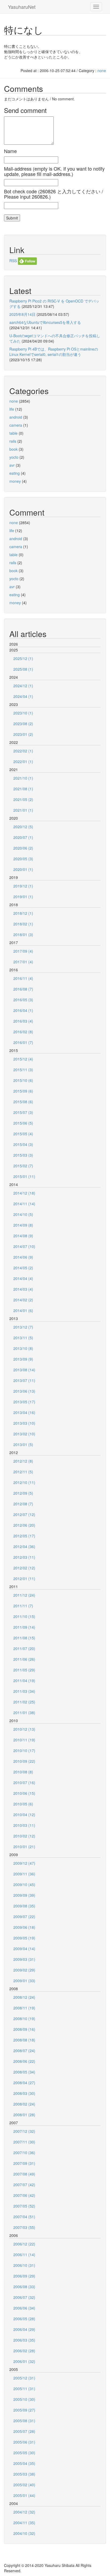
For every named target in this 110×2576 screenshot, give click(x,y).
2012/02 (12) (24, 1568)
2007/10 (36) (24, 2153)
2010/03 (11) (24, 1825)
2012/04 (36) (24, 1546)
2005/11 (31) (24, 2389)
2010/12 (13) (24, 1729)
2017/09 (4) (23, 951)
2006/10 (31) (24, 2265)
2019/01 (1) (23, 897)
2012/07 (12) (24, 1514)
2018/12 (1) (23, 913)
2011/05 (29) (24, 1670)
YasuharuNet (22, 7)
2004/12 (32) (24, 2512)
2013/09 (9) (23, 1359)
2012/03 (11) (24, 1557)
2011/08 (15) (24, 1638)
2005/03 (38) (24, 2474)
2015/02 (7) (23, 1166)
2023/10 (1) (23, 713)
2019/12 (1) (23, 886)
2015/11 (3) (23, 1070)
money (15, 481)
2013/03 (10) (24, 1423)
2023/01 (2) (23, 734)
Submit (12, 218)
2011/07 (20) (24, 1648)
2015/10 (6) (23, 1080)
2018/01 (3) (23, 934)
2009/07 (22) (24, 1917)
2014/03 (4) (23, 1289)
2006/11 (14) (24, 2255)
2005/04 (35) (24, 2463)
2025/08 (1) (23, 669)
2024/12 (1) (23, 686)
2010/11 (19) (24, 1740)
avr (12, 465)
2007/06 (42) (24, 2195)
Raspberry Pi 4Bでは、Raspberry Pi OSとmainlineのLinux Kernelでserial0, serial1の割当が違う (54, 352)
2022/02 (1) (23, 751)
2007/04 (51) (24, 2217)
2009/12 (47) (24, 1863)
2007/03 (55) (24, 2227)
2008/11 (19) (24, 2008)
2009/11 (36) (24, 1874)
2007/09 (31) (24, 2163)
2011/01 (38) (24, 1713)
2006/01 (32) (24, 2361)
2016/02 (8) (23, 1032)
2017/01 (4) (23, 962)
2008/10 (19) (24, 2019)
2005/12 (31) (24, 2378)
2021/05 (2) (23, 799)
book (13, 449)
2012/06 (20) (24, 1525)
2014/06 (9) (23, 1257)
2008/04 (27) (24, 2083)
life (12, 409)
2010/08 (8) (23, 1772)
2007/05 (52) (24, 2206)
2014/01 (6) (23, 1310)
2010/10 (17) (24, 1750)
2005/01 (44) (24, 2495)
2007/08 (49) (24, 2174)
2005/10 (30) (24, 2399)
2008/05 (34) (24, 2072)
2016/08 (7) (23, 989)
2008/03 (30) (24, 2093)
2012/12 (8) (23, 1461)
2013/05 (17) (24, 1402)
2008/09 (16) (24, 2029)
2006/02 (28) (24, 2351)
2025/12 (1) (23, 658)
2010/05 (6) (23, 1804)
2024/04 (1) (23, 696)
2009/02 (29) (24, 1970)
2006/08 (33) (24, 2287)
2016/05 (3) (23, 1000)
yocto (14, 457)
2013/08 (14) (24, 1370)
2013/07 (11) (24, 1380)
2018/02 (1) (23, 924)
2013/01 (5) (23, 1444)
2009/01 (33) (24, 1981)
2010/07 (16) (24, 1782)
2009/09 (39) (24, 1895)
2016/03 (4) (23, 1021)
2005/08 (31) (24, 2421)
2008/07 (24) (24, 2051)
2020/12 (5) (23, 827)
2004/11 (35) (24, 2523)
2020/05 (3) (23, 859)
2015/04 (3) (23, 1144)
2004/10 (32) (24, 2533)
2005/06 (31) (24, 2442)
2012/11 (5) (23, 1472)
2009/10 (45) (24, 1884)
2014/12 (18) (24, 1193)
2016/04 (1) (23, 1010)
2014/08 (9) (23, 1236)
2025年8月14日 (22, 314)
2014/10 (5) (23, 1214)
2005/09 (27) (24, 2410)
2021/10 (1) (23, 778)
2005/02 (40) (24, 2485)
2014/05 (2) (23, 1268)
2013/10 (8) (23, 1348)
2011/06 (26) (24, 1659)
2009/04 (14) (24, 1949)
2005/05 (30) (24, 2453)
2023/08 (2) (23, 724)
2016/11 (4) (23, 978)
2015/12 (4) (23, 1059)
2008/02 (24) (24, 2104)
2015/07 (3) (23, 1112)
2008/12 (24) (24, 1997)
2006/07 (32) (24, 2297)
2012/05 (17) (24, 1536)
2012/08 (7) (23, 1504)
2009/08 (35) (24, 1906)
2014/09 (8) (23, 1225)
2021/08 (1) (23, 789)
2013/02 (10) (24, 1434)
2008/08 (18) (24, 2040)
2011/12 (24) (24, 1595)
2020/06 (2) (23, 848)
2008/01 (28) (24, 2115)
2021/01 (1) (23, 810)
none (102, 70)
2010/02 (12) (24, 1836)
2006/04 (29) (24, 2329)
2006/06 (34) (24, 2308)
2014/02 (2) (23, 1300)
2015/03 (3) (23, 1155)
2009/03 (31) (24, 1959)
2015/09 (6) (23, 1091)
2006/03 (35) (24, 2340)
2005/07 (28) (24, 2431)
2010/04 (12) (24, 1815)
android (16, 417)
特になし (24, 30)
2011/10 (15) (24, 1616)
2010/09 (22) (24, 1761)
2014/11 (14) (24, 1204)
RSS (13, 261)
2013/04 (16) (24, 1412)
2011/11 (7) (23, 1606)
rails (13, 441)
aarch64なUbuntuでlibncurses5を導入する (45, 322)
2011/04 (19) (24, 1680)
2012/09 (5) (23, 1493)
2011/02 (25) (24, 1702)
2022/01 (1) (23, 761)
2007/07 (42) (24, 2185)
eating (15, 473)
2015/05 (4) (23, 1134)
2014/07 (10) (24, 1246)
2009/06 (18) (24, 1927)
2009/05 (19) (24, 1938)
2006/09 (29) (24, 2276)
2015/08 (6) (23, 1102)
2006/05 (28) (24, 2319)
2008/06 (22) (24, 2061)
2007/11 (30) (24, 2142)
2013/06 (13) (24, 1391)
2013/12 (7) (23, 1327)
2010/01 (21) (24, 1847)
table (13, 433)
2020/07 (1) (23, 837)
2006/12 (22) (24, 2244)
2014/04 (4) (23, 1278)
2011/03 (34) (24, 1691)
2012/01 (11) (24, 1578)
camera (16, 425)
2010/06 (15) (24, 1793)
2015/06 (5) (23, 1123)
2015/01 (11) (24, 1176)
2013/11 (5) (23, 1338)
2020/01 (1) (23, 869)
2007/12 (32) (24, 2131)
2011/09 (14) (24, 1627)
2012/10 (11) (24, 1482)
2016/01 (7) (23, 1042)
